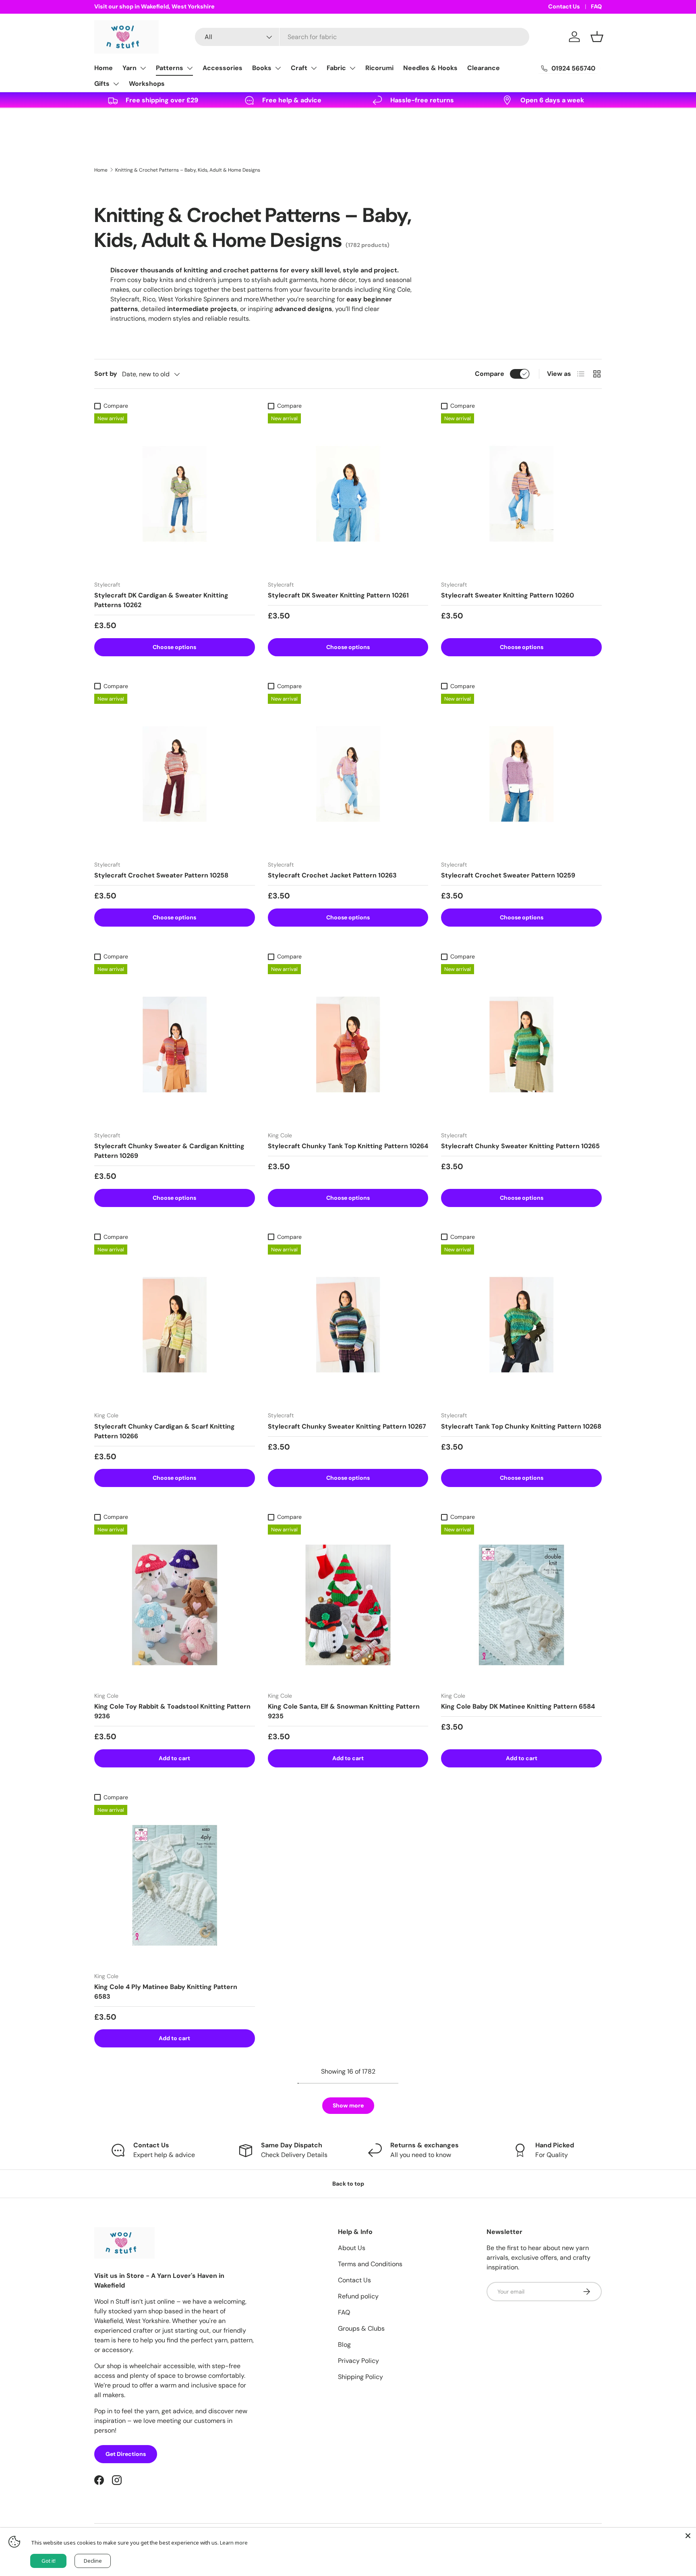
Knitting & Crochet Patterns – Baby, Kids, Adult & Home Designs (188, 170)
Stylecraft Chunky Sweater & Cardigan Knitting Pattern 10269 (169, 1151)
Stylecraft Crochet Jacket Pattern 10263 (332, 875)
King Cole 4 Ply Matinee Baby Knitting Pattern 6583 (166, 1992)
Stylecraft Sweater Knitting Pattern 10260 (507, 595)
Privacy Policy (358, 2361)
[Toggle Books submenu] (278, 68)
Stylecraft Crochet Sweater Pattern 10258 (161, 875)
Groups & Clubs (361, 2328)
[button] (597, 37)
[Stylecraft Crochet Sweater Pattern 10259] (521, 774)
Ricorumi (379, 68)
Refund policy (358, 2296)
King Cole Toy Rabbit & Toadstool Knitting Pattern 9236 (172, 1711)
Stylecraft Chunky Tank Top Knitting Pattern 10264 (348, 1146)
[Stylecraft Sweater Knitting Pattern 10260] (521, 494)
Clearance (484, 68)
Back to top (348, 2184)
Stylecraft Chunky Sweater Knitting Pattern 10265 (520, 1146)
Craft (299, 68)
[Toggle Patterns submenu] (190, 68)
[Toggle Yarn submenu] (143, 68)
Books (262, 68)
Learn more (234, 2543)
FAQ (596, 6)
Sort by (106, 374)
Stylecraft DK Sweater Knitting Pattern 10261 (338, 595)
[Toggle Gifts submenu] (116, 84)
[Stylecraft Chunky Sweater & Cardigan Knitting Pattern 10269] (175, 1044)
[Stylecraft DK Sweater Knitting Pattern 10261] (348, 494)
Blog (344, 2345)
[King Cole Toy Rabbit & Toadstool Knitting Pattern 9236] (175, 1605)
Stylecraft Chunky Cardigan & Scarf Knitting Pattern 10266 (165, 1431)
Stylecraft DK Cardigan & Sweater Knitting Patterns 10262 (161, 600)
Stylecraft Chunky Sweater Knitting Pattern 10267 (347, 1426)
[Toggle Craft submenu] (314, 68)
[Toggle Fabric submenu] (352, 68)
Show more (348, 2105)
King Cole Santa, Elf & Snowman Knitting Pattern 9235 (344, 1711)
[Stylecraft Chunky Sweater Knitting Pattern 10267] (348, 1325)
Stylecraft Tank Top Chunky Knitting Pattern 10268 (521, 1426)
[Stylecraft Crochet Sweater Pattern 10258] (175, 774)
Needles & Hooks (430, 68)
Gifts (102, 84)
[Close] (688, 2536)
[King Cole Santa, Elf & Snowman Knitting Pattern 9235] (348, 1605)
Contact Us (564, 6)
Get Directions (126, 2454)
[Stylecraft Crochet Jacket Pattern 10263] (348, 774)
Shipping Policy (360, 2377)
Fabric (336, 68)
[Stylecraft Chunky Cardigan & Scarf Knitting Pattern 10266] (175, 1325)
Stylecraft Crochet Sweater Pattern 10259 (508, 875)
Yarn (129, 68)
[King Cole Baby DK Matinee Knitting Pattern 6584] (521, 1605)
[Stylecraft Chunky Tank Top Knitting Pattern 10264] (348, 1044)
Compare (490, 374)
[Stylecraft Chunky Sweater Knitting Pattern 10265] (521, 1044)
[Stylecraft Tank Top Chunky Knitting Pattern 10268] (521, 1325)
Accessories (223, 68)
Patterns (170, 68)
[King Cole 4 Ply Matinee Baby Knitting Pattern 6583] (175, 1885)
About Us (352, 2248)
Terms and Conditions (370, 2264)
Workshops (147, 84)
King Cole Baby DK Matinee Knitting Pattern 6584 (518, 1706)
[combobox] (362, 37)
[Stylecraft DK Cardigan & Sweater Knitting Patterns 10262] (175, 494)
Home (104, 68)
